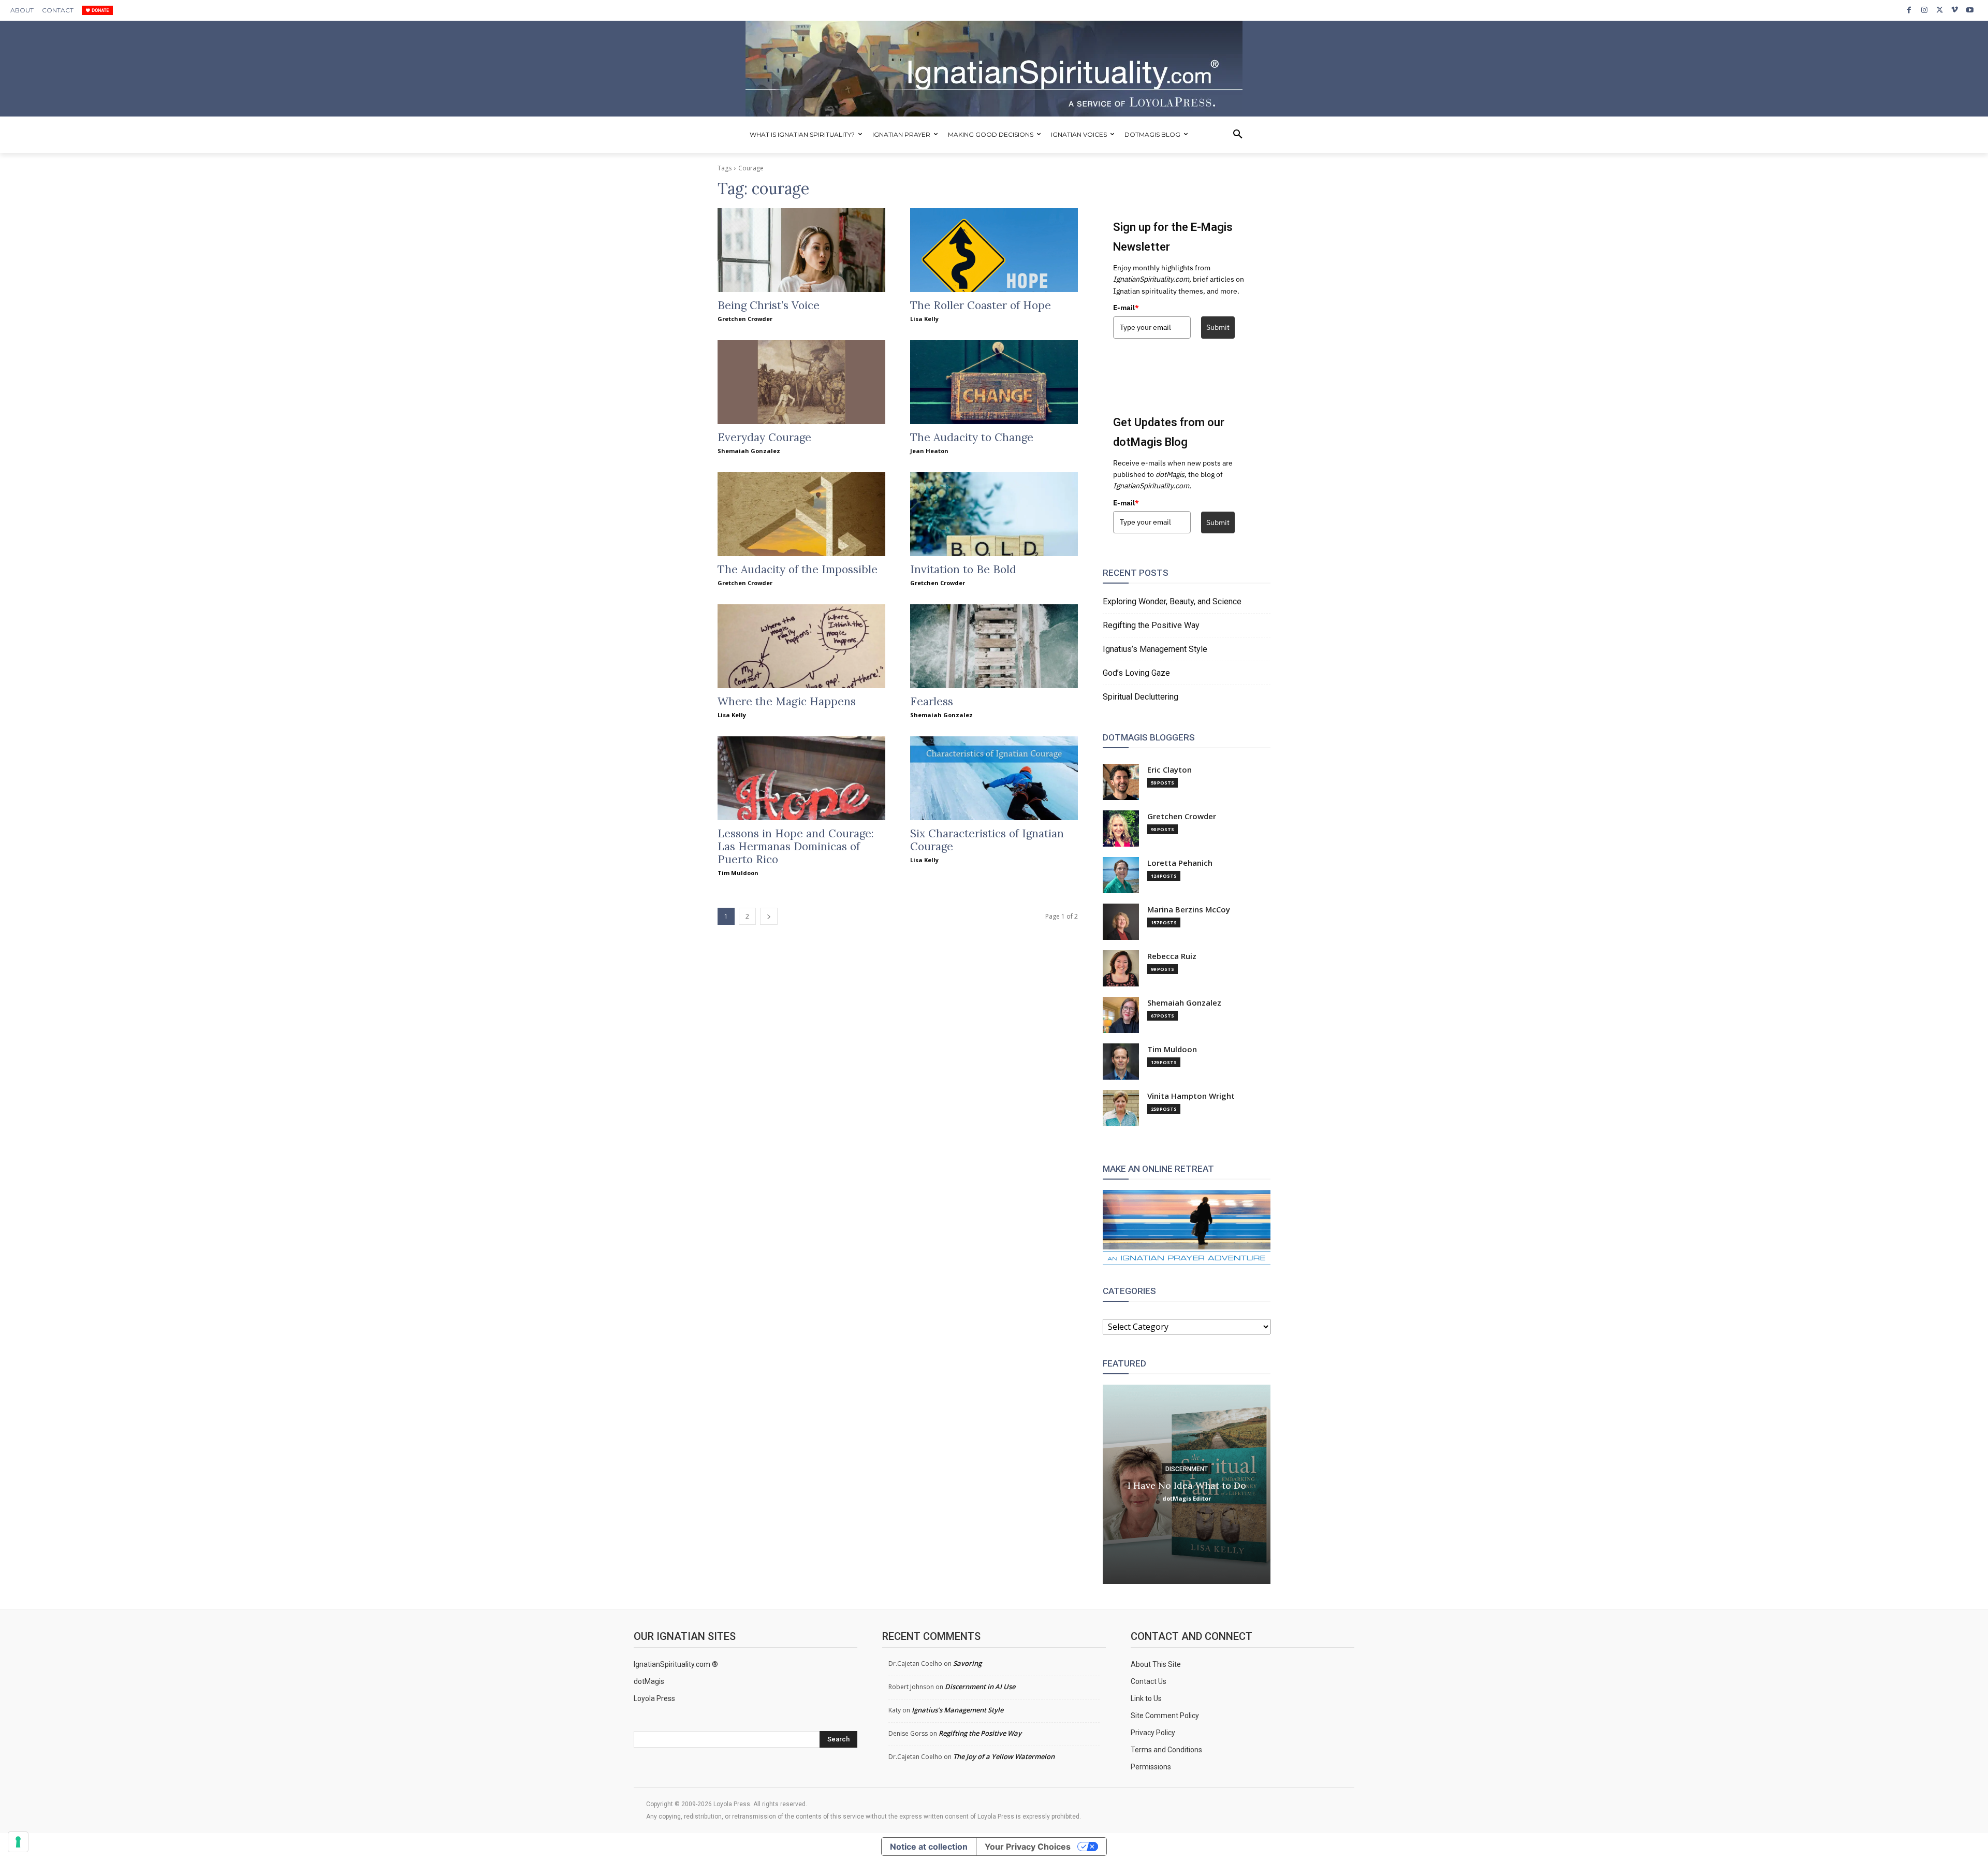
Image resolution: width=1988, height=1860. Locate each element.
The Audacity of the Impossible (798, 569)
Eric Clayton (1170, 770)
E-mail (1126, 308)
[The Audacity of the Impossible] (801, 514)
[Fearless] (994, 646)
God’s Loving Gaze (1136, 673)
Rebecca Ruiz (1172, 956)
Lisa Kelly (924, 319)
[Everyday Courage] (801, 382)
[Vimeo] (1955, 10)
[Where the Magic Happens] (801, 646)
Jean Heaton (929, 451)
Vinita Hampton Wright (1191, 1096)
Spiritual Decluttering (1141, 697)
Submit (1218, 327)
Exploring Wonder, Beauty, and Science (1172, 601)
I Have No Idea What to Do (1187, 1485)
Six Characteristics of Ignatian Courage (987, 840)
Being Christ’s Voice (769, 305)
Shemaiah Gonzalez (749, 451)
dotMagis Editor (1187, 1498)
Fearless (932, 701)
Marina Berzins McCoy (1189, 910)
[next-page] (769, 916)
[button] (1238, 135)
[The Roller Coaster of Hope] (994, 250)
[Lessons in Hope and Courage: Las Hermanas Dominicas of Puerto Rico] (801, 778)
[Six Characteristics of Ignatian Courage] (994, 778)
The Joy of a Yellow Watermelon (1004, 1756)
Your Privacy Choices (1028, 1847)
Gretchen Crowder (745, 319)
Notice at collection (929, 1847)
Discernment (1187, 1469)
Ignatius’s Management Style (1155, 649)
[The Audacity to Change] (994, 382)
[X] (1940, 10)
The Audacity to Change (972, 437)
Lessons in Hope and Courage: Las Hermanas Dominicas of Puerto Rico (796, 846)
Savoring (967, 1663)
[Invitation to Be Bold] (994, 514)
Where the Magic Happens (787, 701)
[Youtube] (1970, 10)
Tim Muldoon (738, 873)
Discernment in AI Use (980, 1687)
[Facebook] (1909, 10)
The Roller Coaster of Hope (981, 305)
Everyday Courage (764, 437)
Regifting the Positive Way (1151, 625)
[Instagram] (1924, 10)
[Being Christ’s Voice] (801, 250)
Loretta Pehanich (1180, 863)
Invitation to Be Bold (963, 569)
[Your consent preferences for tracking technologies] (18, 1842)
